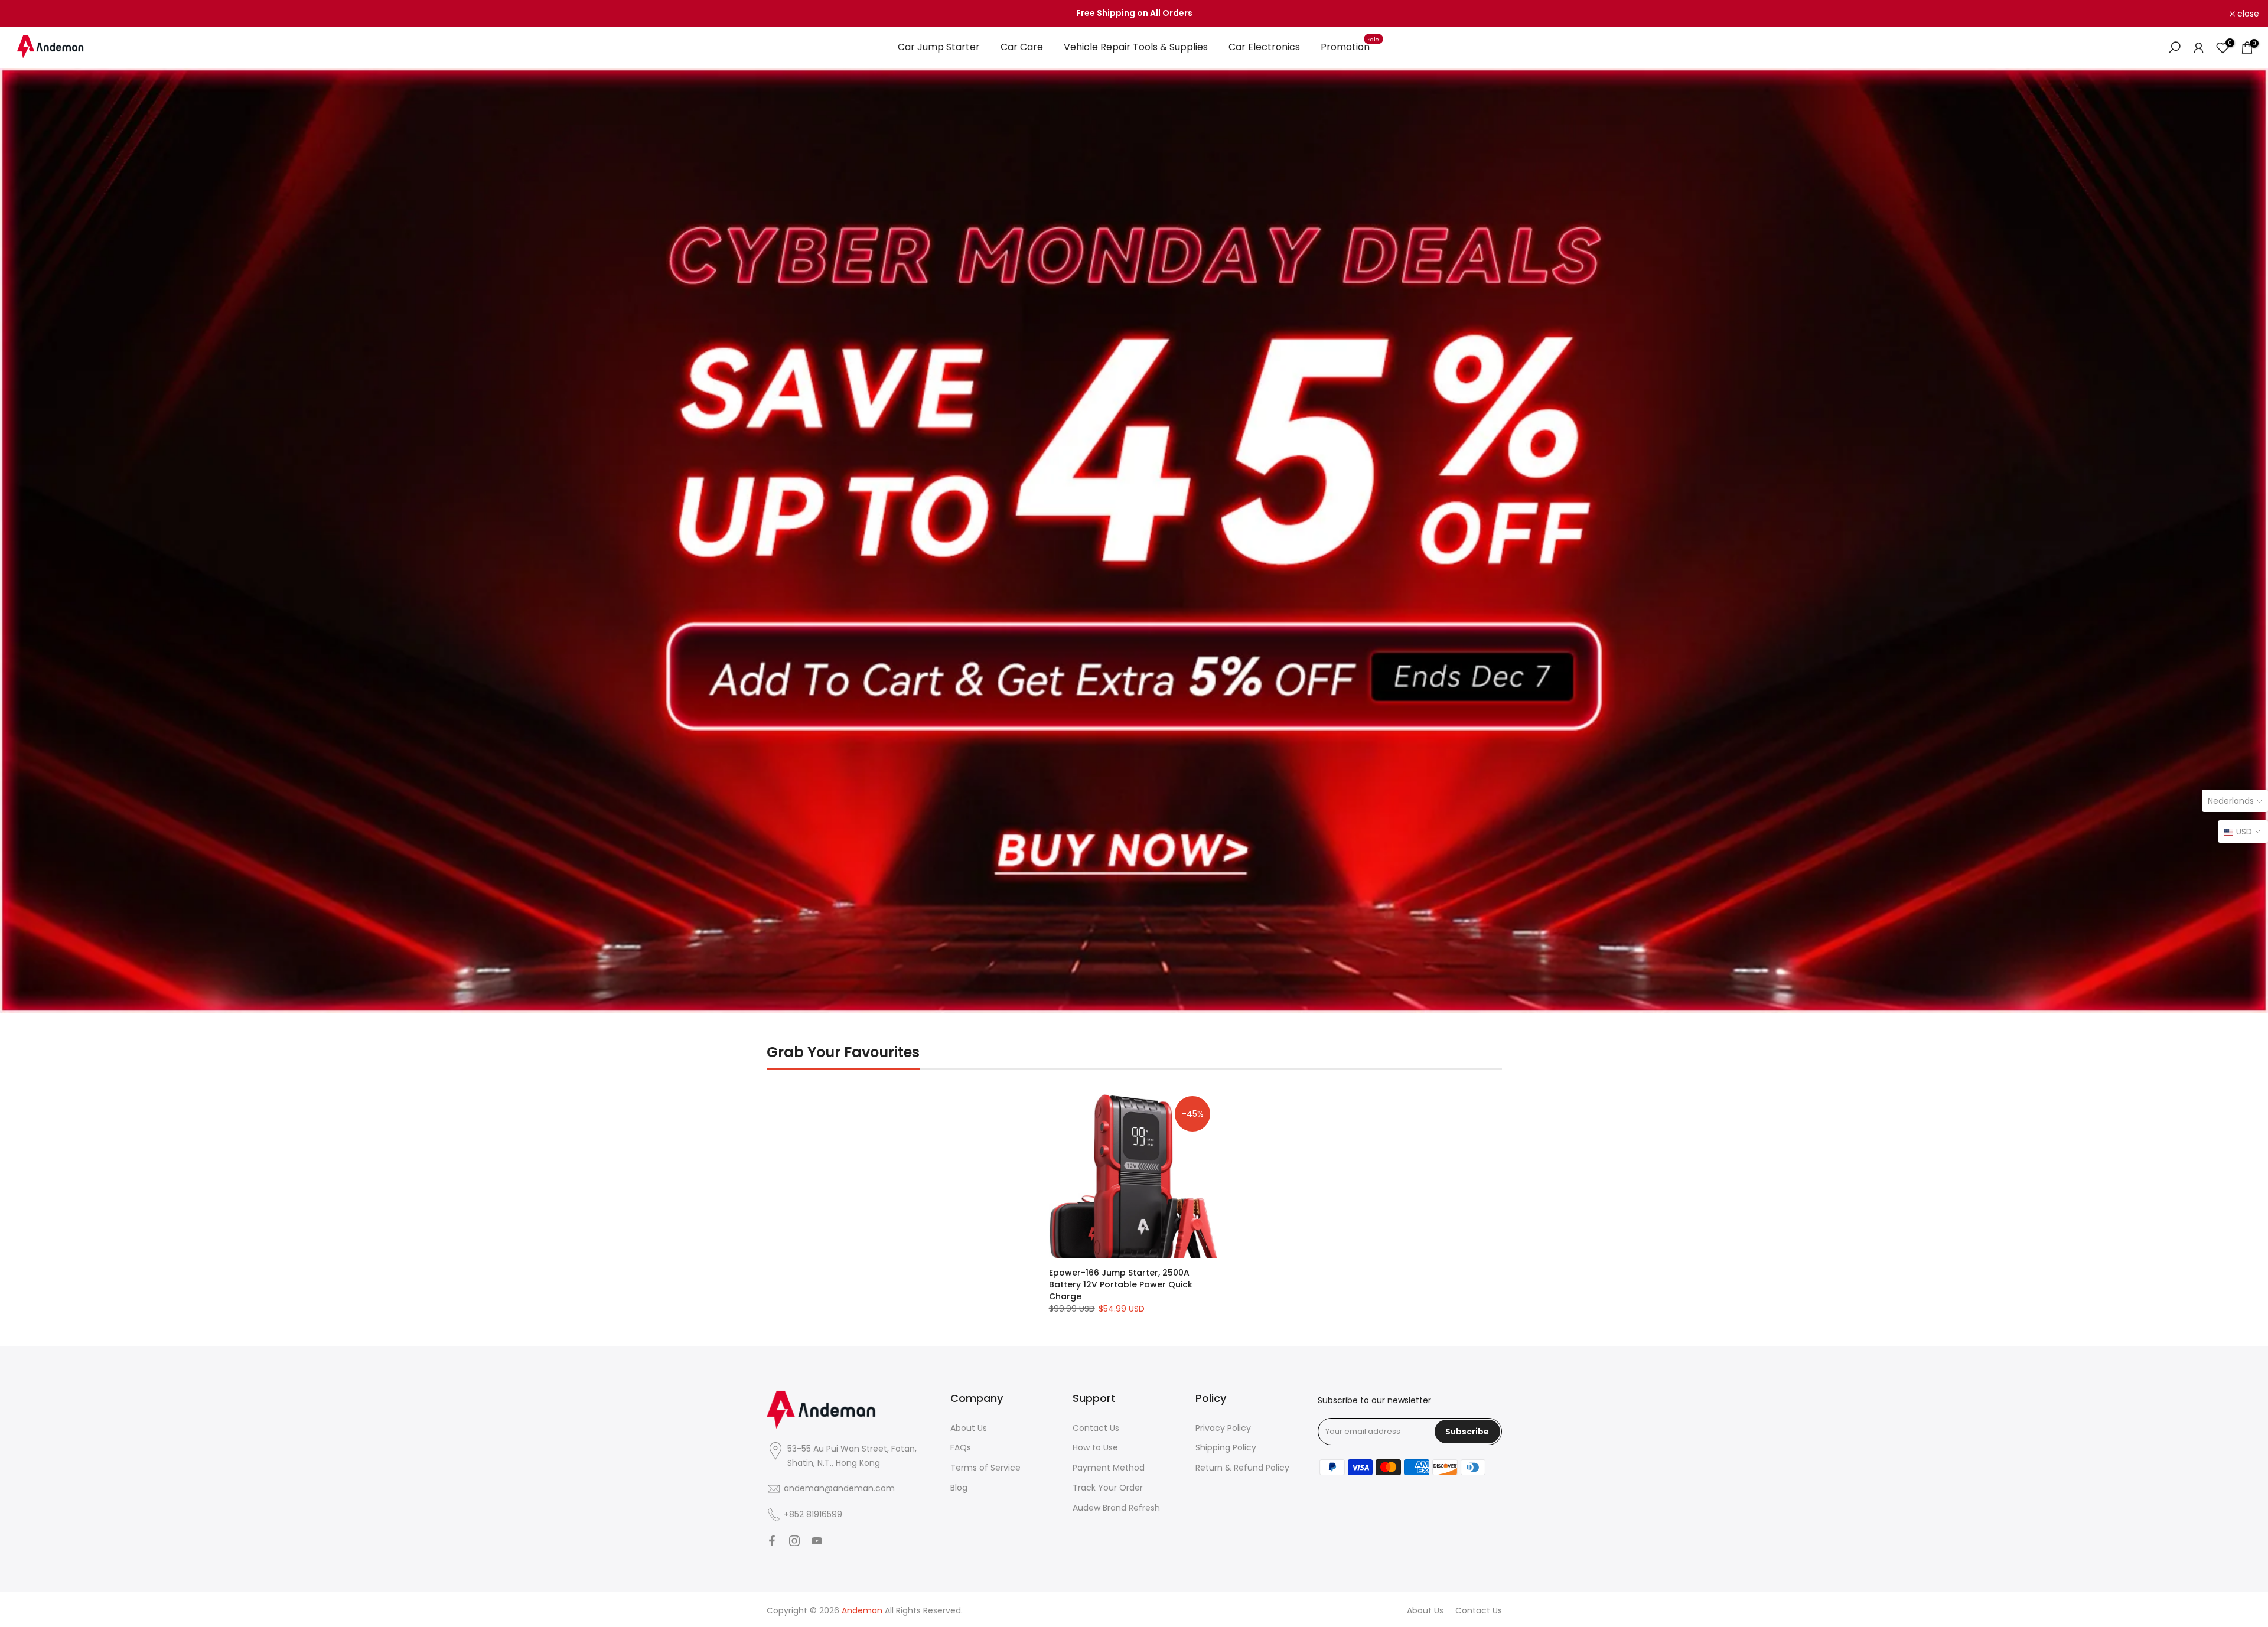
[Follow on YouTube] (817, 1541)
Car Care (1022, 47)
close (26, 14)
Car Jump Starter (939, 47)
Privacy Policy (1223, 1428)
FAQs (961, 1447)
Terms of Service (985, 1468)
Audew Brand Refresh (1116, 1508)
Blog (959, 1488)
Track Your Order (1108, 1488)
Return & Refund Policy (1242, 1468)
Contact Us (1096, 1428)
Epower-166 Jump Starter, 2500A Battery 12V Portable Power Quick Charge (1121, 1284)
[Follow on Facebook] (772, 1541)
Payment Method (1109, 1468)
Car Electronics (1264, 47)
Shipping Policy (1226, 1447)
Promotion (1350, 47)
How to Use (1095, 1447)
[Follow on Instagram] (794, 1541)
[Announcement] (1134, 14)
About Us (969, 1428)
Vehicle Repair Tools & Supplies (1136, 47)
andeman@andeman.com (839, 1488)
